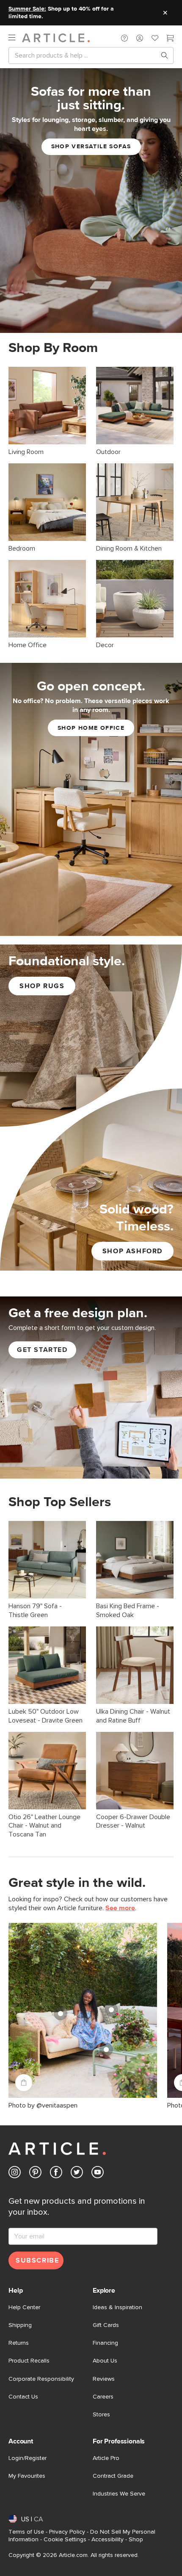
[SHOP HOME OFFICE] (91, 799)
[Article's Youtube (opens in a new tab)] (98, 2174)
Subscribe (37, 2260)
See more (120, 1908)
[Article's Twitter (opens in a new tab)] (77, 2174)
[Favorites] (155, 39)
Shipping (20, 2325)
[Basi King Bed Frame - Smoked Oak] (135, 1560)
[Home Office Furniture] (47, 599)
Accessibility (108, 2540)
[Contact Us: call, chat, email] (124, 38)
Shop (136, 2540)
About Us (105, 2361)
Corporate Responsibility (41, 2379)
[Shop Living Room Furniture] (47, 406)
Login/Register (28, 2458)
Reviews (104, 2379)
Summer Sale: (27, 9)
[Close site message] (165, 13)
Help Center (24, 2307)
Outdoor (108, 452)
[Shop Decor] (135, 599)
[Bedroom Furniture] (47, 502)
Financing (105, 2343)
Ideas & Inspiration (117, 2307)
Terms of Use (26, 2532)
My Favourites (27, 2476)
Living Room (26, 452)
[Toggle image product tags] (24, 2083)
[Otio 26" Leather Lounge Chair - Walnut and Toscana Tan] (47, 1771)
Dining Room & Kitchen (129, 548)
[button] (124, 38)
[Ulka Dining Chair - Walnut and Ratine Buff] (135, 1665)
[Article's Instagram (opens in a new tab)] (15, 2174)
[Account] (140, 38)
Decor (105, 645)
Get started (42, 1350)
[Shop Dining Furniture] (135, 502)
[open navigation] (15, 38)
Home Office (28, 645)
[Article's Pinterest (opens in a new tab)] (35, 2174)
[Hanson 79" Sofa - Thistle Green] (47, 1560)
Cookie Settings (65, 2540)
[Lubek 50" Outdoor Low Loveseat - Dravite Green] (47, 1665)
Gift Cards (106, 2325)
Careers (103, 2397)
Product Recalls (29, 2361)
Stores (101, 2415)
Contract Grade (113, 2476)
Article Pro (106, 2458)
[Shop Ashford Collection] (91, 1180)
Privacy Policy (67, 2532)
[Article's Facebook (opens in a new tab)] (56, 2174)
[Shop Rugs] (91, 1036)
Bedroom (22, 548)
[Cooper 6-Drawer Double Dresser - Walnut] (135, 1771)
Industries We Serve (119, 2494)
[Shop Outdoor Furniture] (135, 406)
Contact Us (23, 2397)
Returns (19, 2343)
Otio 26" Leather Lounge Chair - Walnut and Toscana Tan (44, 1826)
